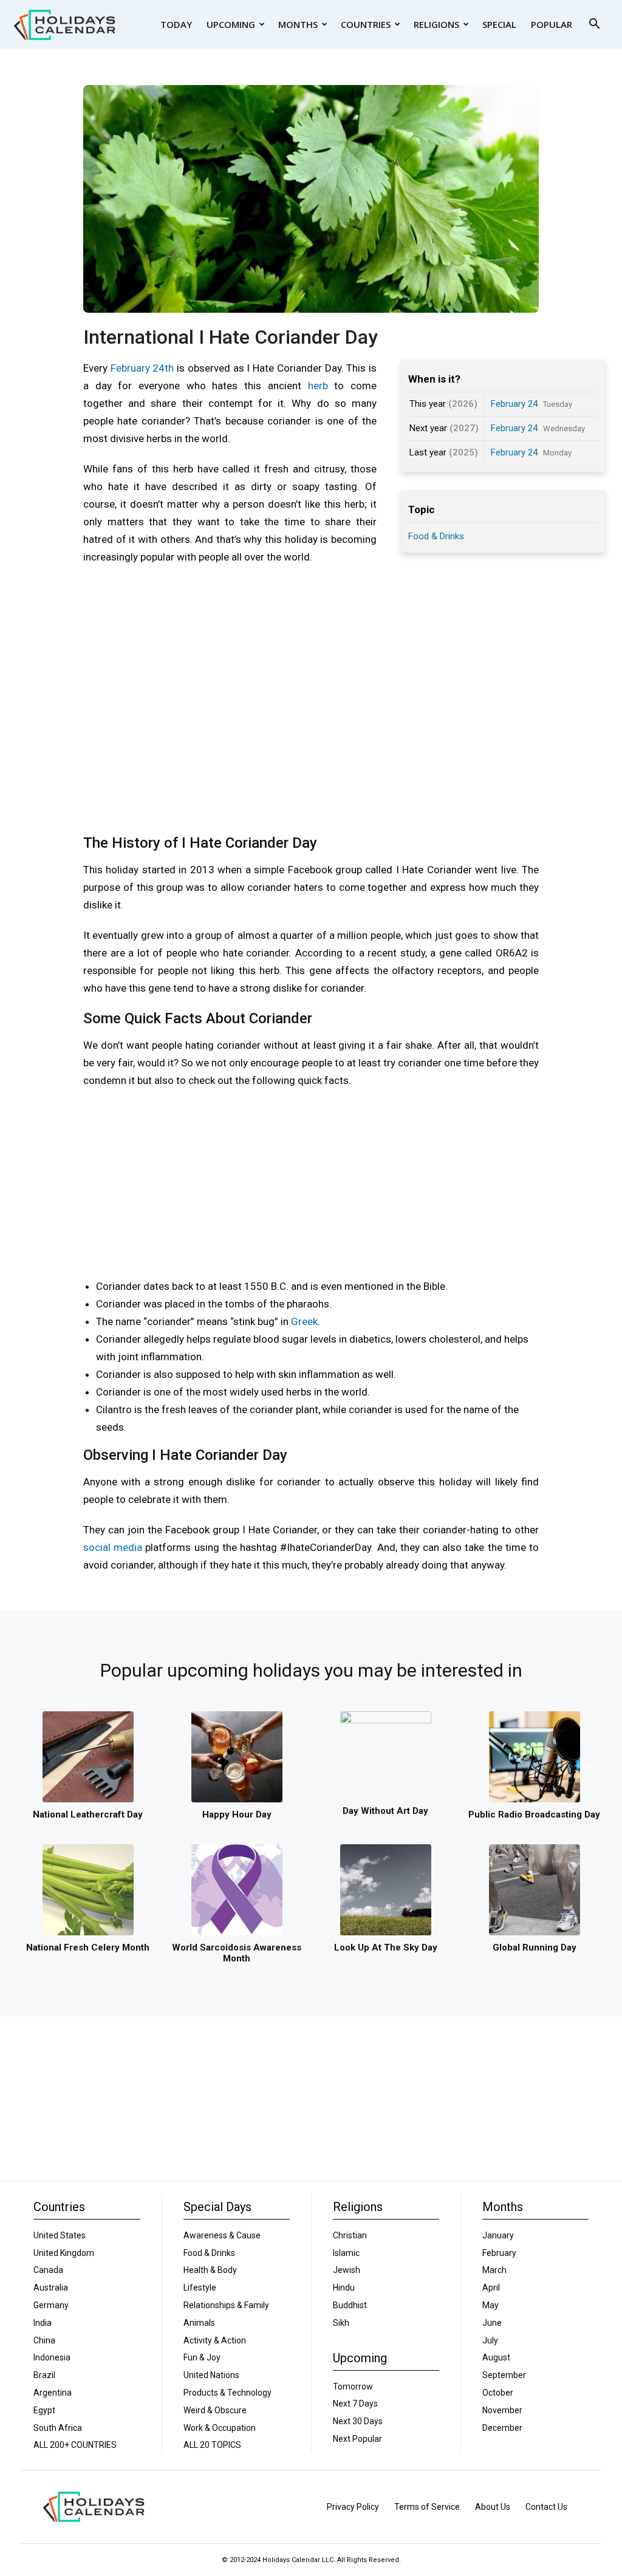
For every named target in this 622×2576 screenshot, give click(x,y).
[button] (594, 25)
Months (298, 24)
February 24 (514, 404)
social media (113, 1547)
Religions (436, 24)
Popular (552, 24)
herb (318, 386)
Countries (366, 24)
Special (499, 24)
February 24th (142, 368)
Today (176, 24)
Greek (304, 1321)
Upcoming (231, 24)
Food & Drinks (436, 536)
